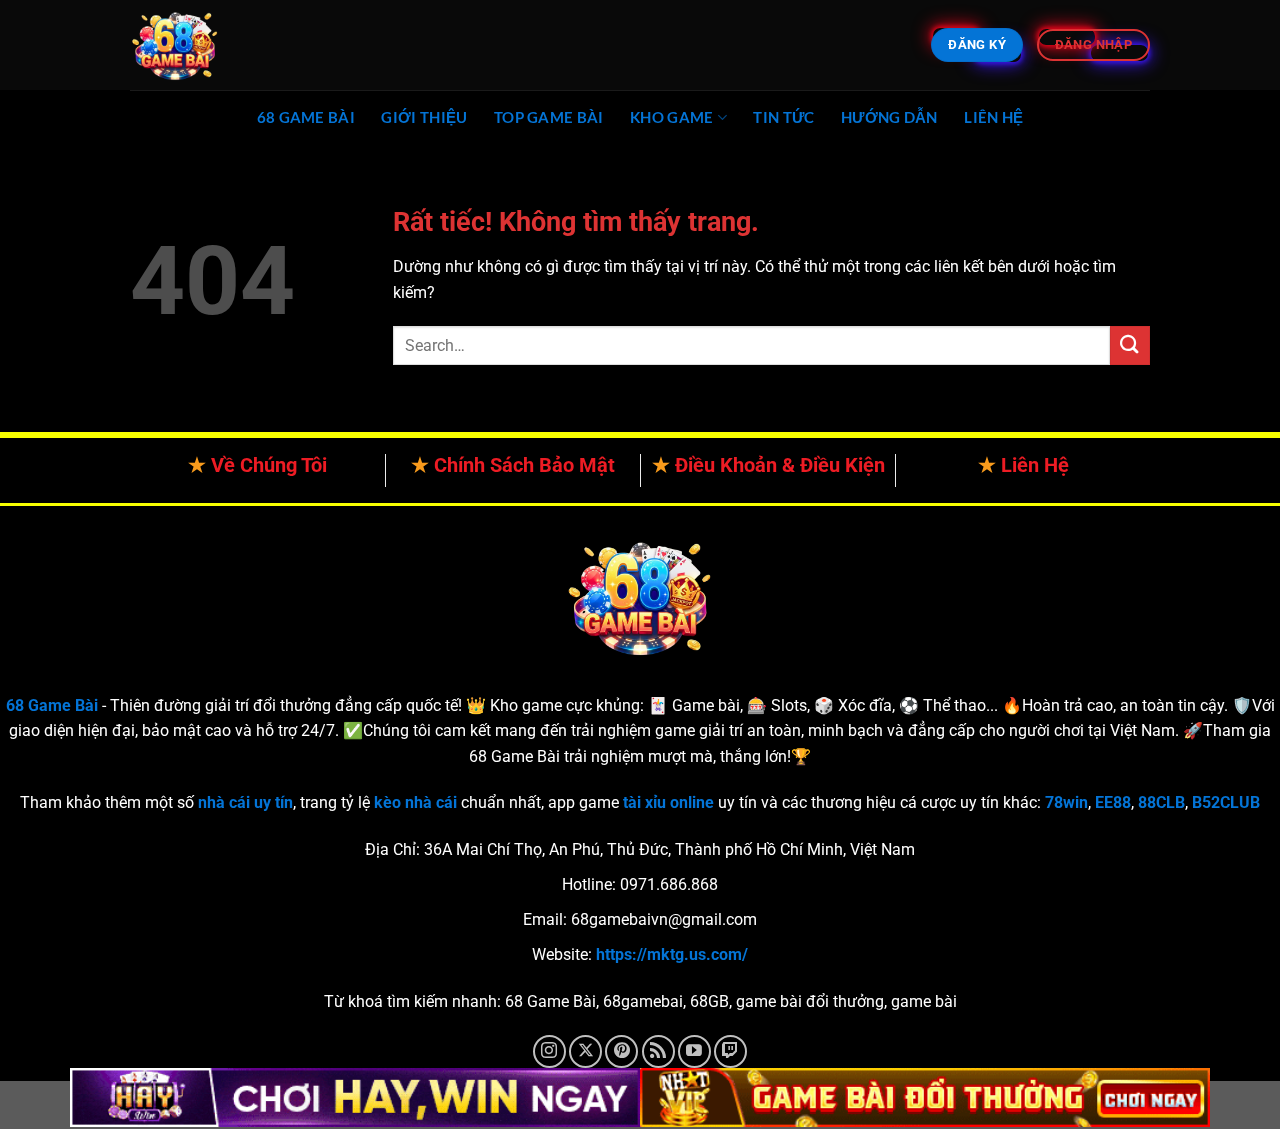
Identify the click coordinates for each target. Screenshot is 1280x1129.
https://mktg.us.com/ (672, 954)
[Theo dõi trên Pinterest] (621, 1051)
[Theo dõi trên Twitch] (730, 1051)
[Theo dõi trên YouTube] (694, 1051)
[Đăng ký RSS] (658, 1051)
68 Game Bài (306, 117)
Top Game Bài (549, 117)
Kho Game (671, 117)
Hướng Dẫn (889, 117)
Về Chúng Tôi (269, 465)
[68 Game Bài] (230, 45)
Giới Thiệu (424, 117)
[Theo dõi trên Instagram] (549, 1051)
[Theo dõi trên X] (585, 1051)
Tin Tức (783, 117)
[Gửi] (1130, 345)
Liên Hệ (993, 117)
